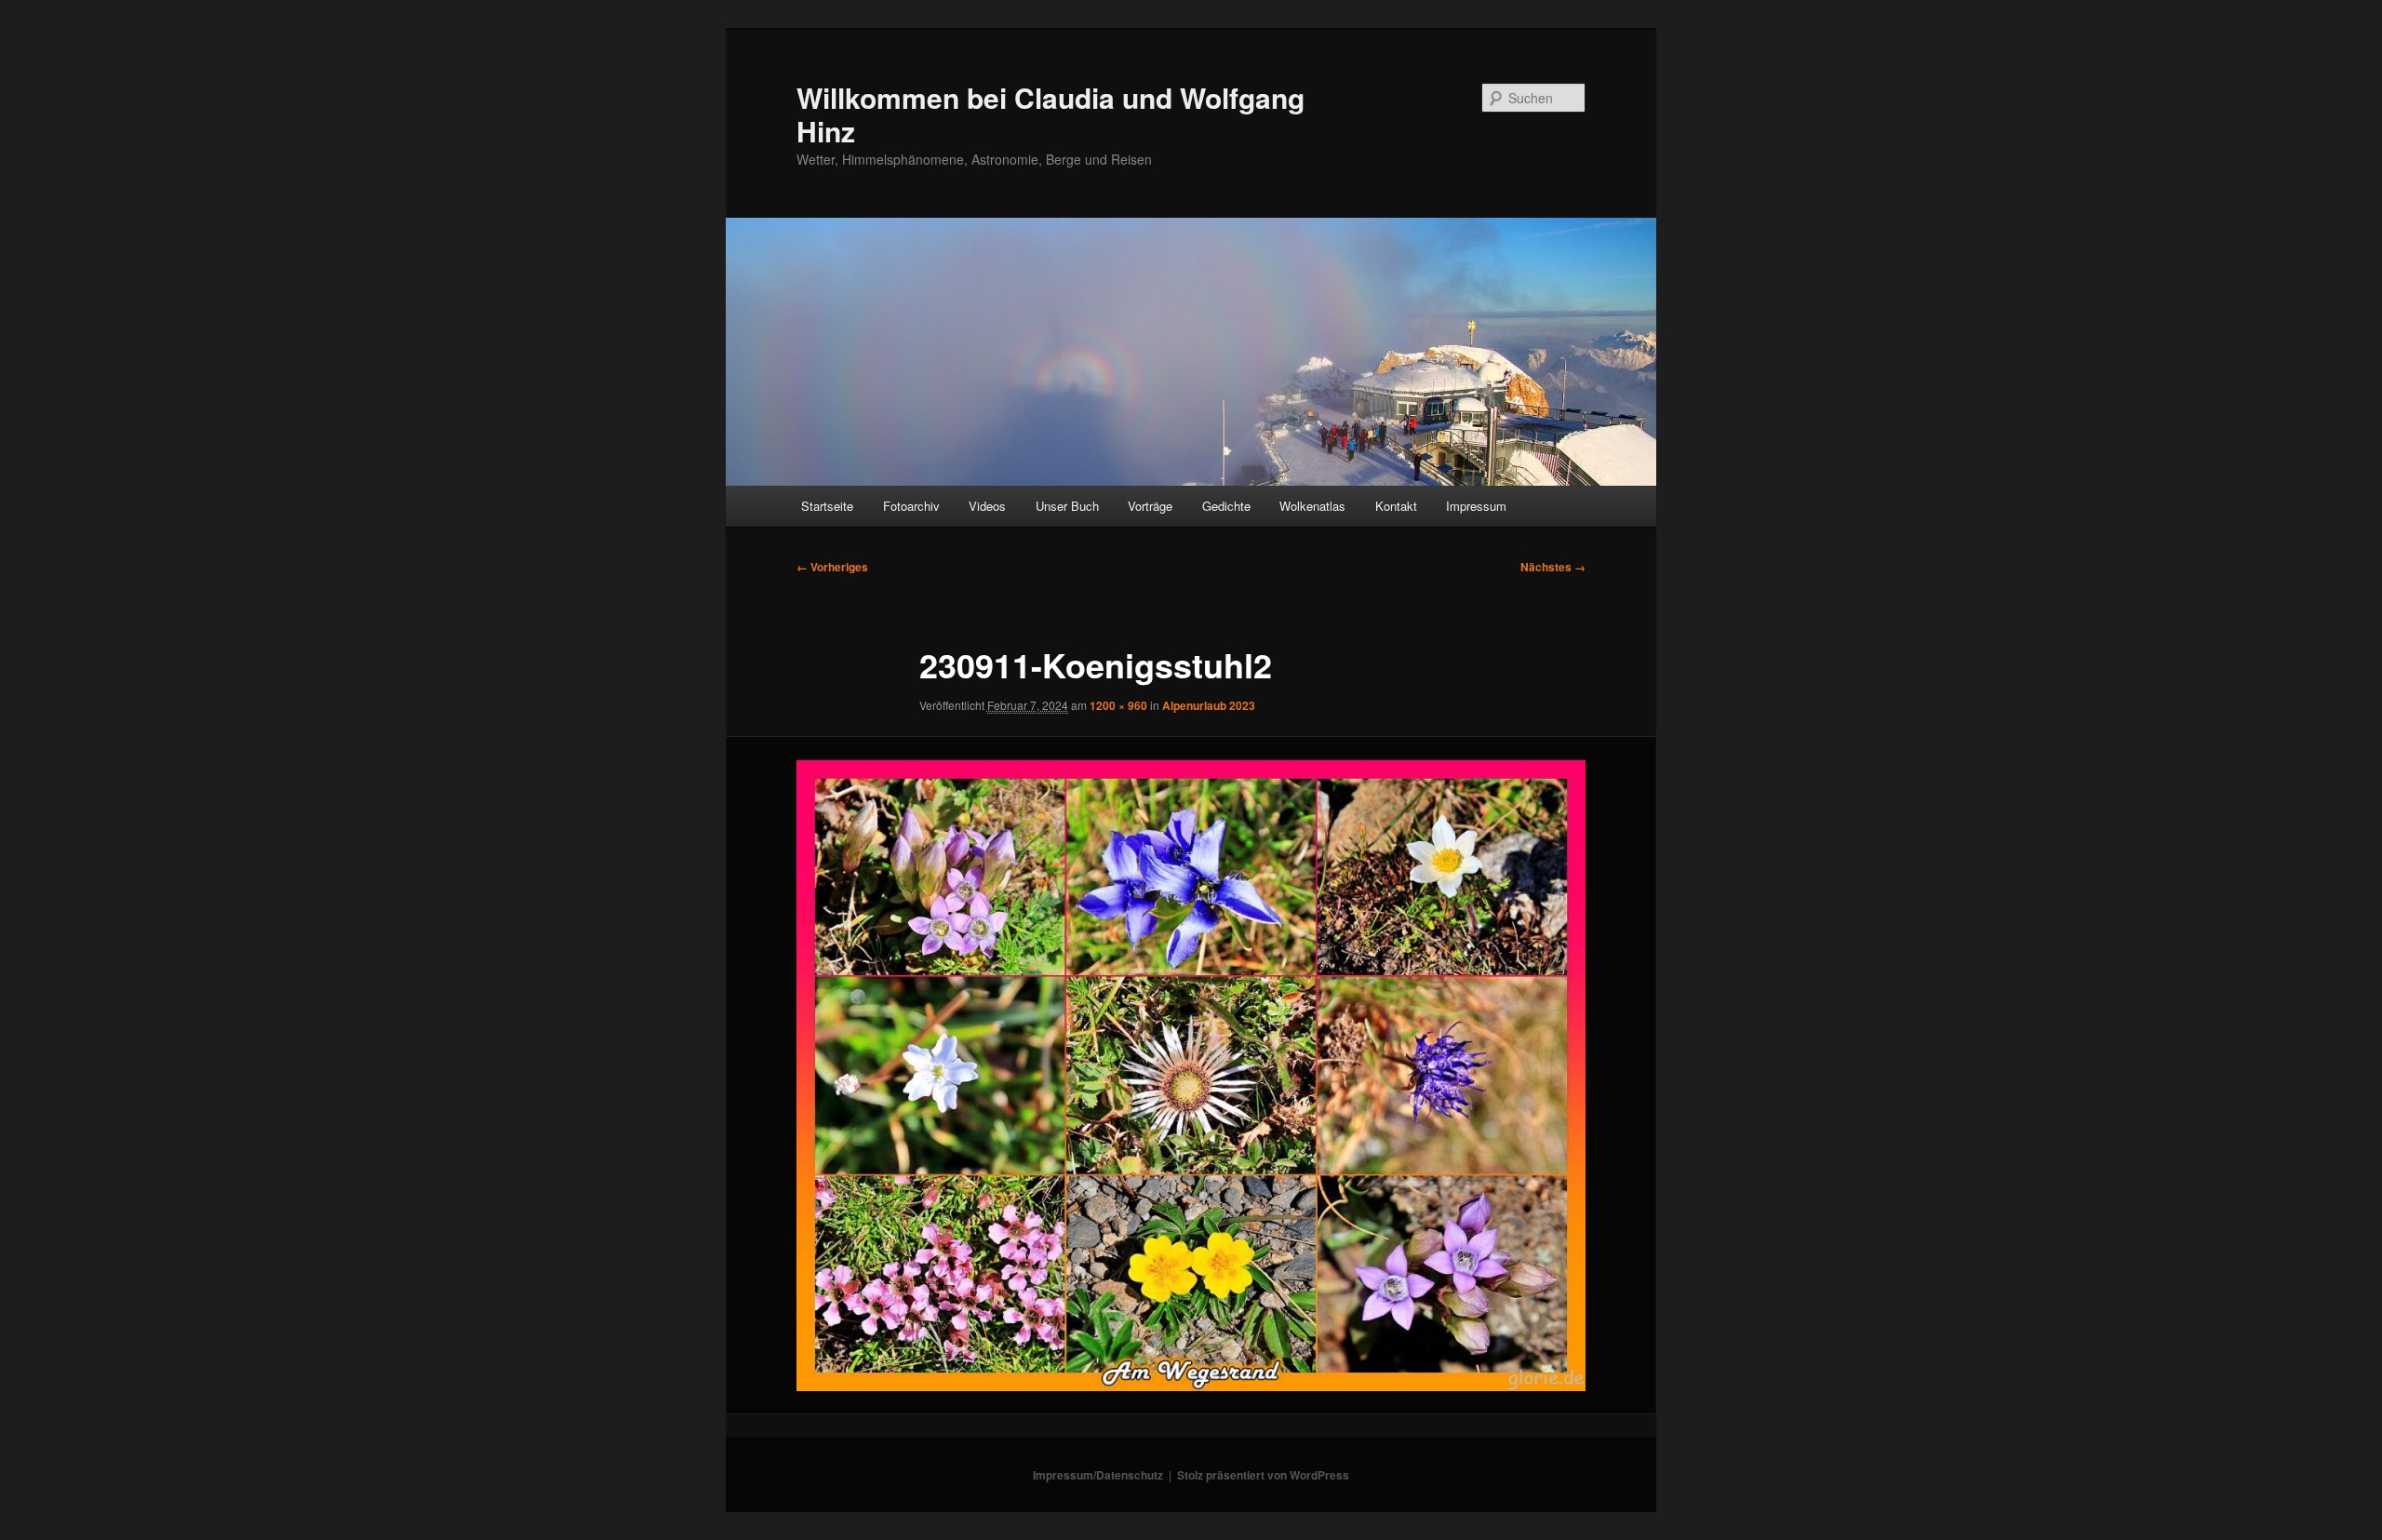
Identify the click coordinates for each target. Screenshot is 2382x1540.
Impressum (1476, 506)
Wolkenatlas (1312, 506)
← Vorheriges (832, 567)
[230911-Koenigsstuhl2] (1191, 1076)
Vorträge (1150, 506)
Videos (987, 506)
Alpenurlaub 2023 (1209, 705)
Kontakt (1396, 506)
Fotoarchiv (911, 506)
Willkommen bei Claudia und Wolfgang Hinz (1050, 114)
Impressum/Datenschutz (1098, 1475)
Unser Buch (1067, 506)
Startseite (827, 506)
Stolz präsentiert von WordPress (1263, 1475)
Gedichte (1226, 506)
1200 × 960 (1118, 705)
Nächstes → (1553, 567)
